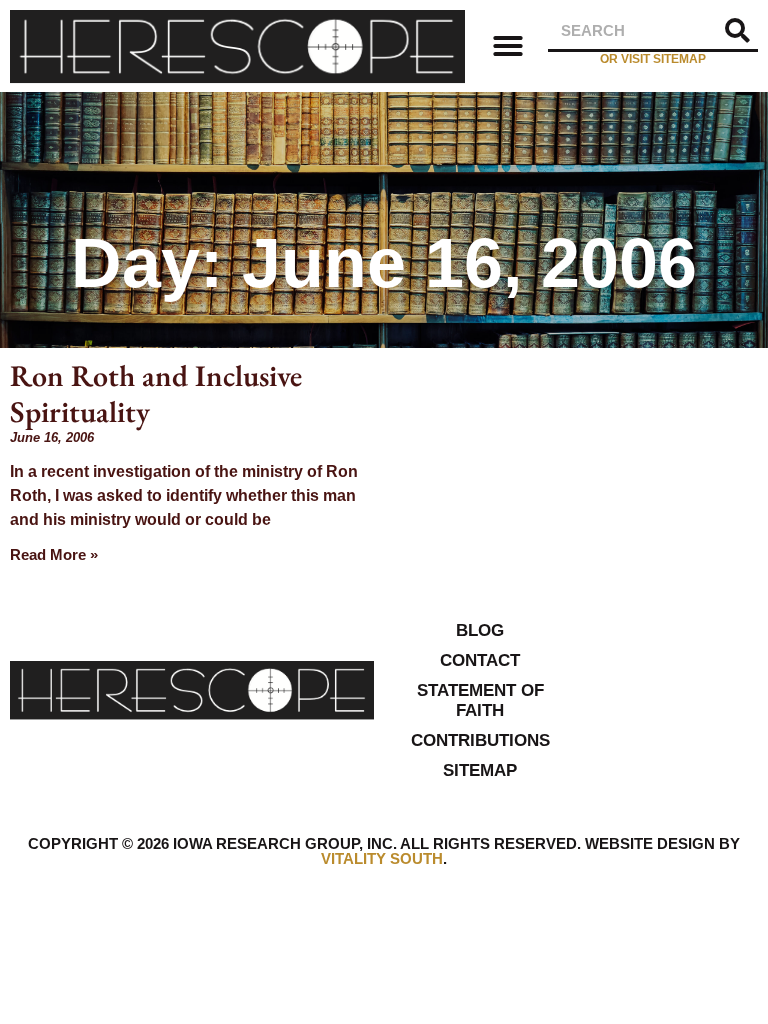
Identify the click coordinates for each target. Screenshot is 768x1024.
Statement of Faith (480, 700)
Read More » (54, 554)
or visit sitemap (653, 59)
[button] (508, 46)
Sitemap (480, 770)
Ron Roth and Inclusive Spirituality (156, 393)
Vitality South (382, 858)
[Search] (738, 30)
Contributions (480, 740)
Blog (480, 630)
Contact (480, 660)
